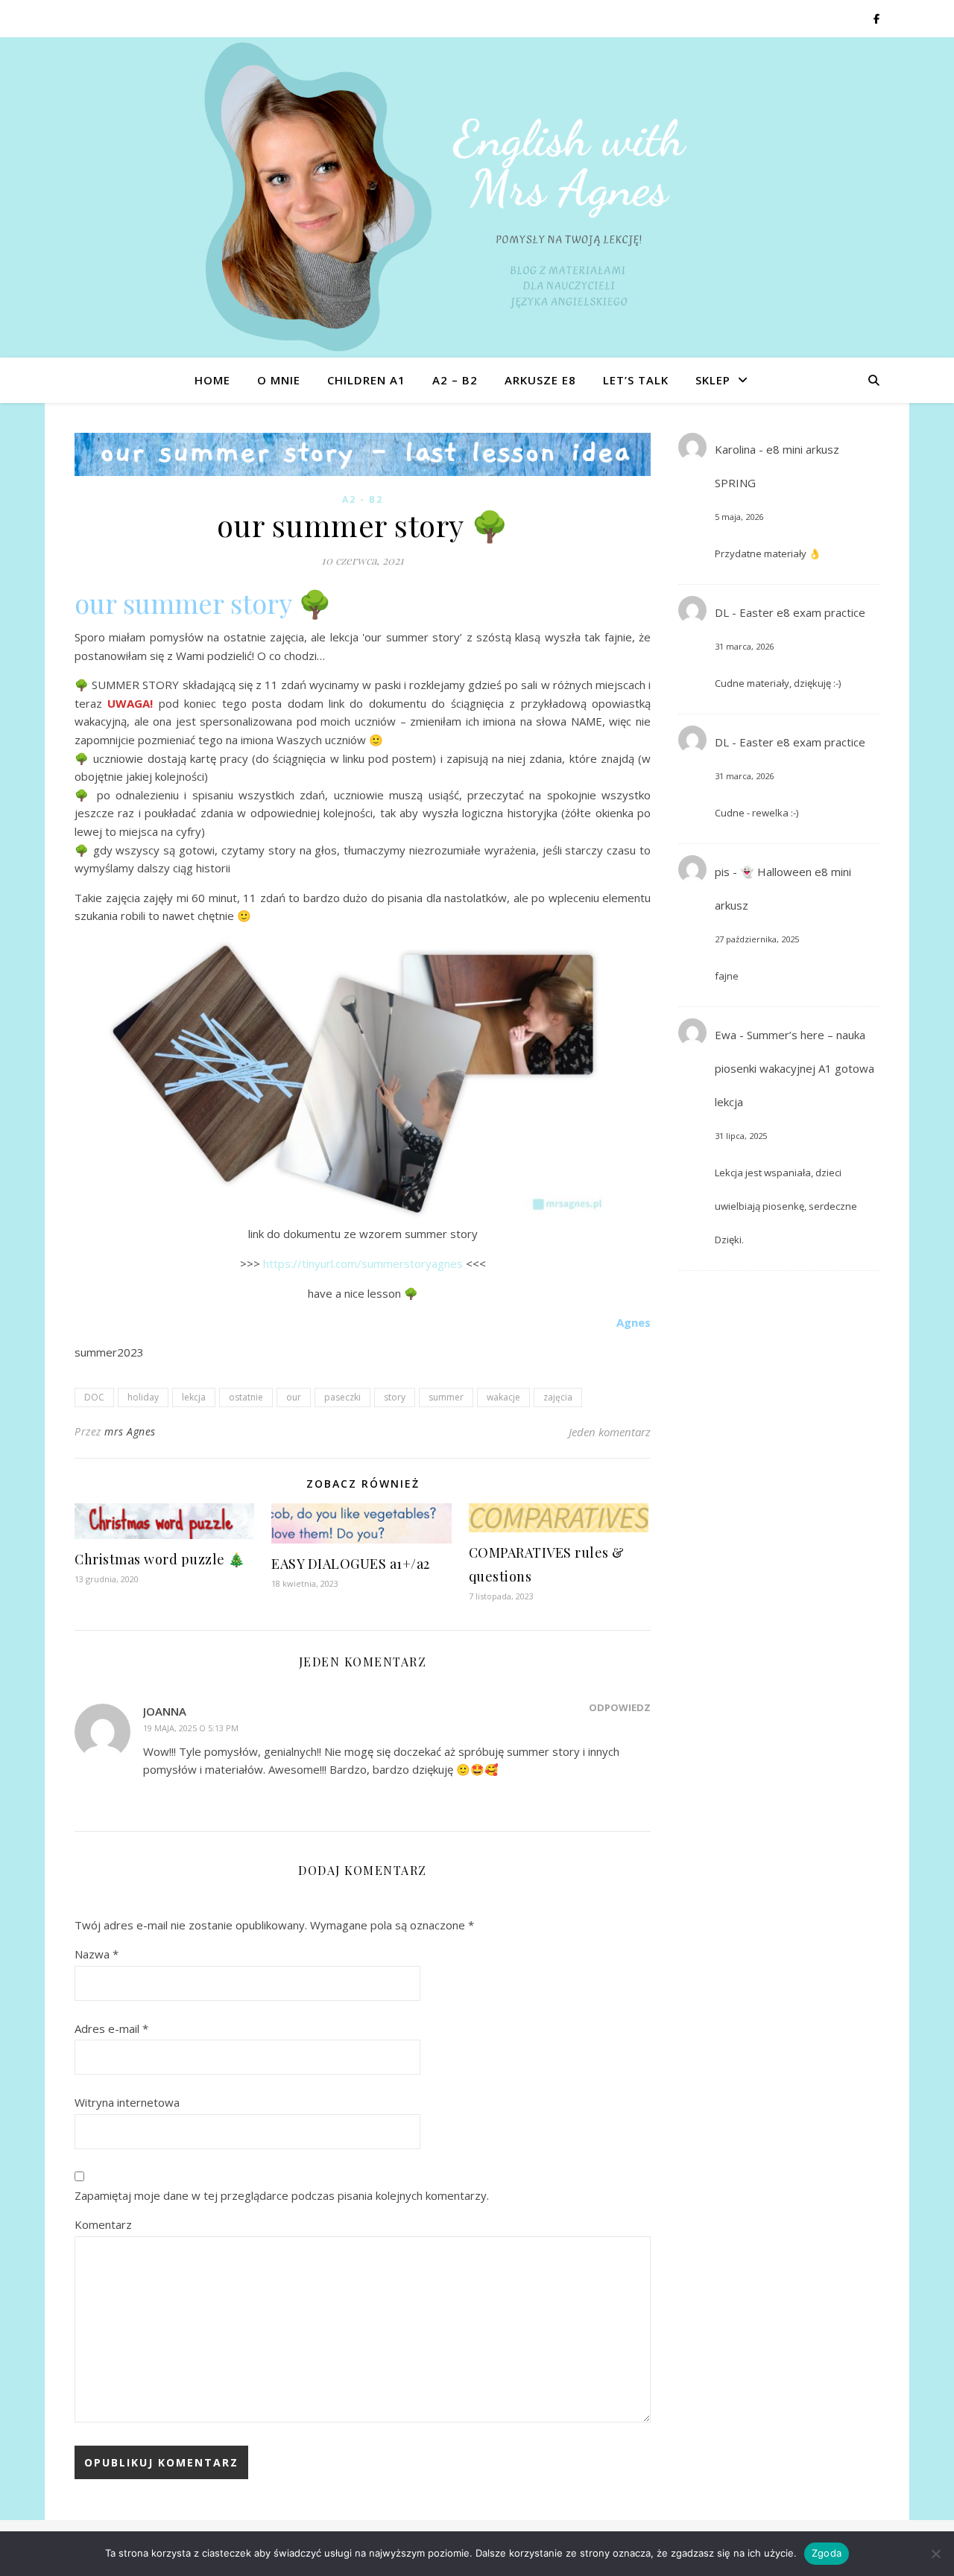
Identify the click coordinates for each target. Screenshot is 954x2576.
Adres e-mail (111, 2028)
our (294, 1397)
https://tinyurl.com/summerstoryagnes (363, 1263)
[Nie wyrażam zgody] (935, 2554)
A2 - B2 (363, 499)
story (395, 1397)
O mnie (279, 380)
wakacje (503, 1397)
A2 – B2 (455, 380)
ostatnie (246, 1397)
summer (446, 1397)
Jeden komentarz (610, 1432)
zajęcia (558, 1397)
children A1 (366, 380)
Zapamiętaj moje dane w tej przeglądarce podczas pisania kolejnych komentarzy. (282, 2195)
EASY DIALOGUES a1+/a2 (351, 1564)
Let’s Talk (636, 380)
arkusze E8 (540, 380)
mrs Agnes (130, 1431)
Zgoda (827, 2553)
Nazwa (97, 1954)
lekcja (194, 1397)
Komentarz (103, 2224)
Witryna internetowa (127, 2102)
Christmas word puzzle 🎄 (160, 1559)
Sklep (713, 380)
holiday (143, 1397)
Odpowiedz (620, 1707)
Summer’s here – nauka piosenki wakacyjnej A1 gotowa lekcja (795, 1068)
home (212, 380)
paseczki (342, 1397)
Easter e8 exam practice (802, 612)
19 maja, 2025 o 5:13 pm (191, 1728)
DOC (94, 1397)
